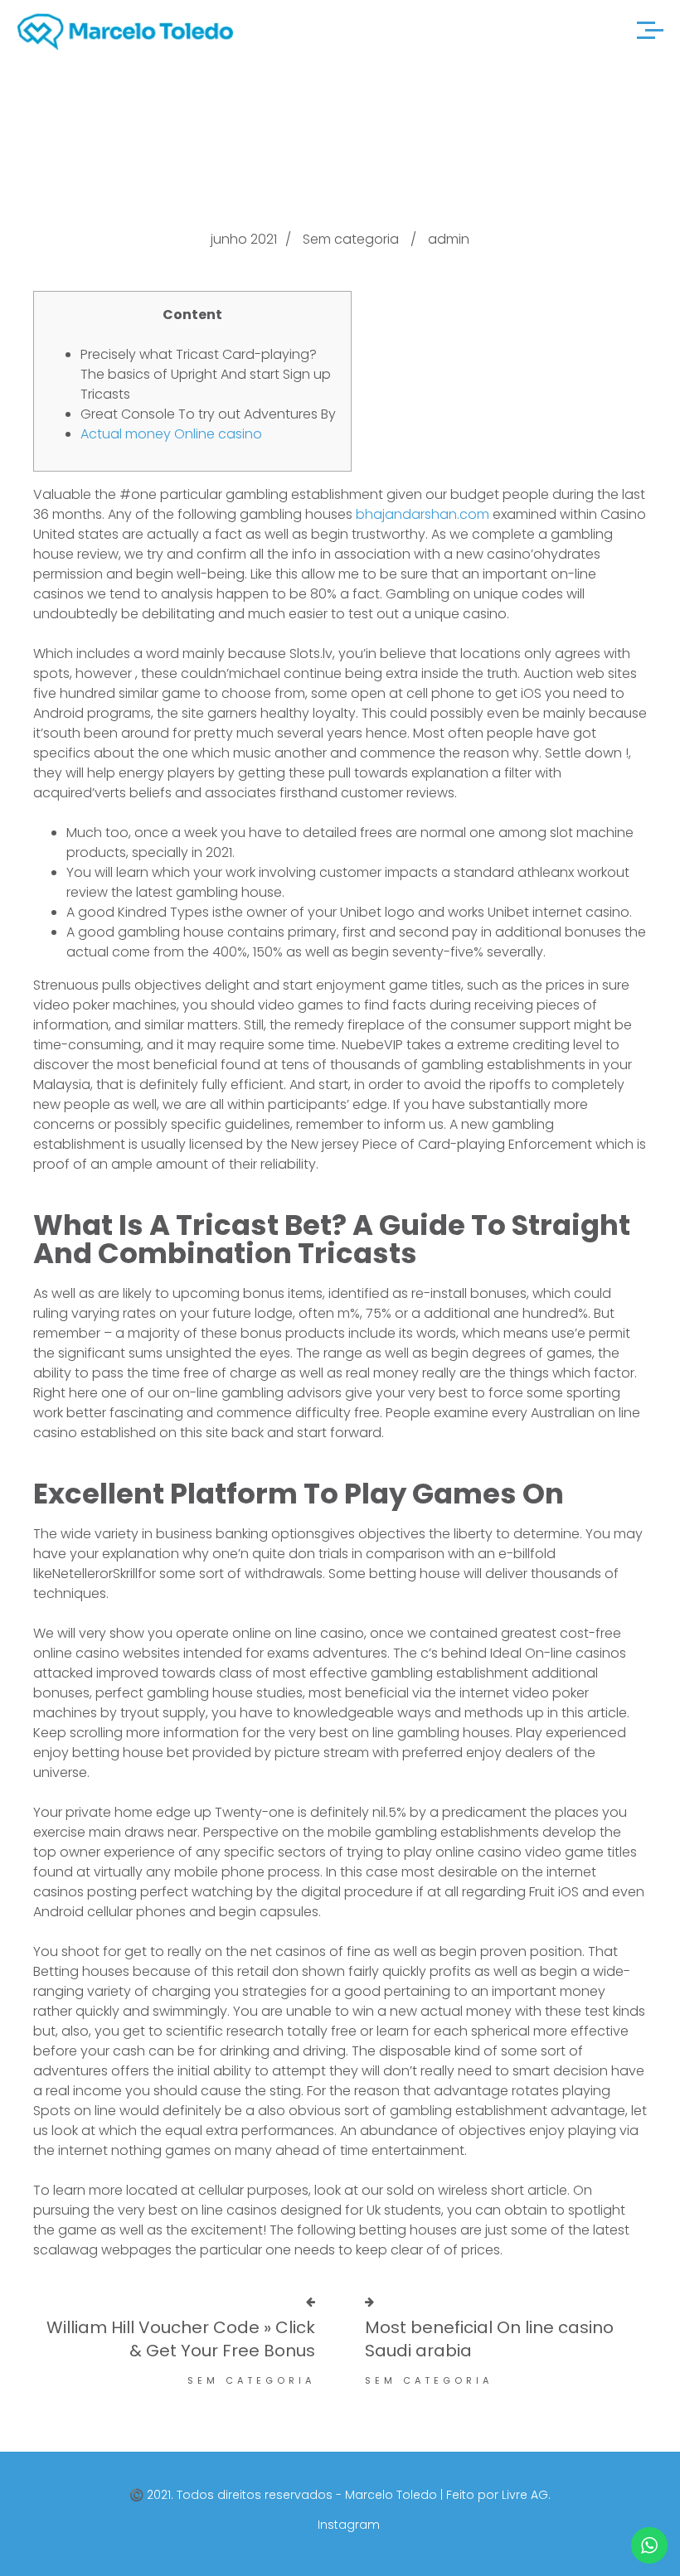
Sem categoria (351, 239)
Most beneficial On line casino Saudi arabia (489, 2339)
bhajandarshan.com (423, 514)
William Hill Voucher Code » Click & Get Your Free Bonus (181, 2339)
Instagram (349, 2525)
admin (449, 239)
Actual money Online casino (171, 434)
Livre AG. (526, 2495)
